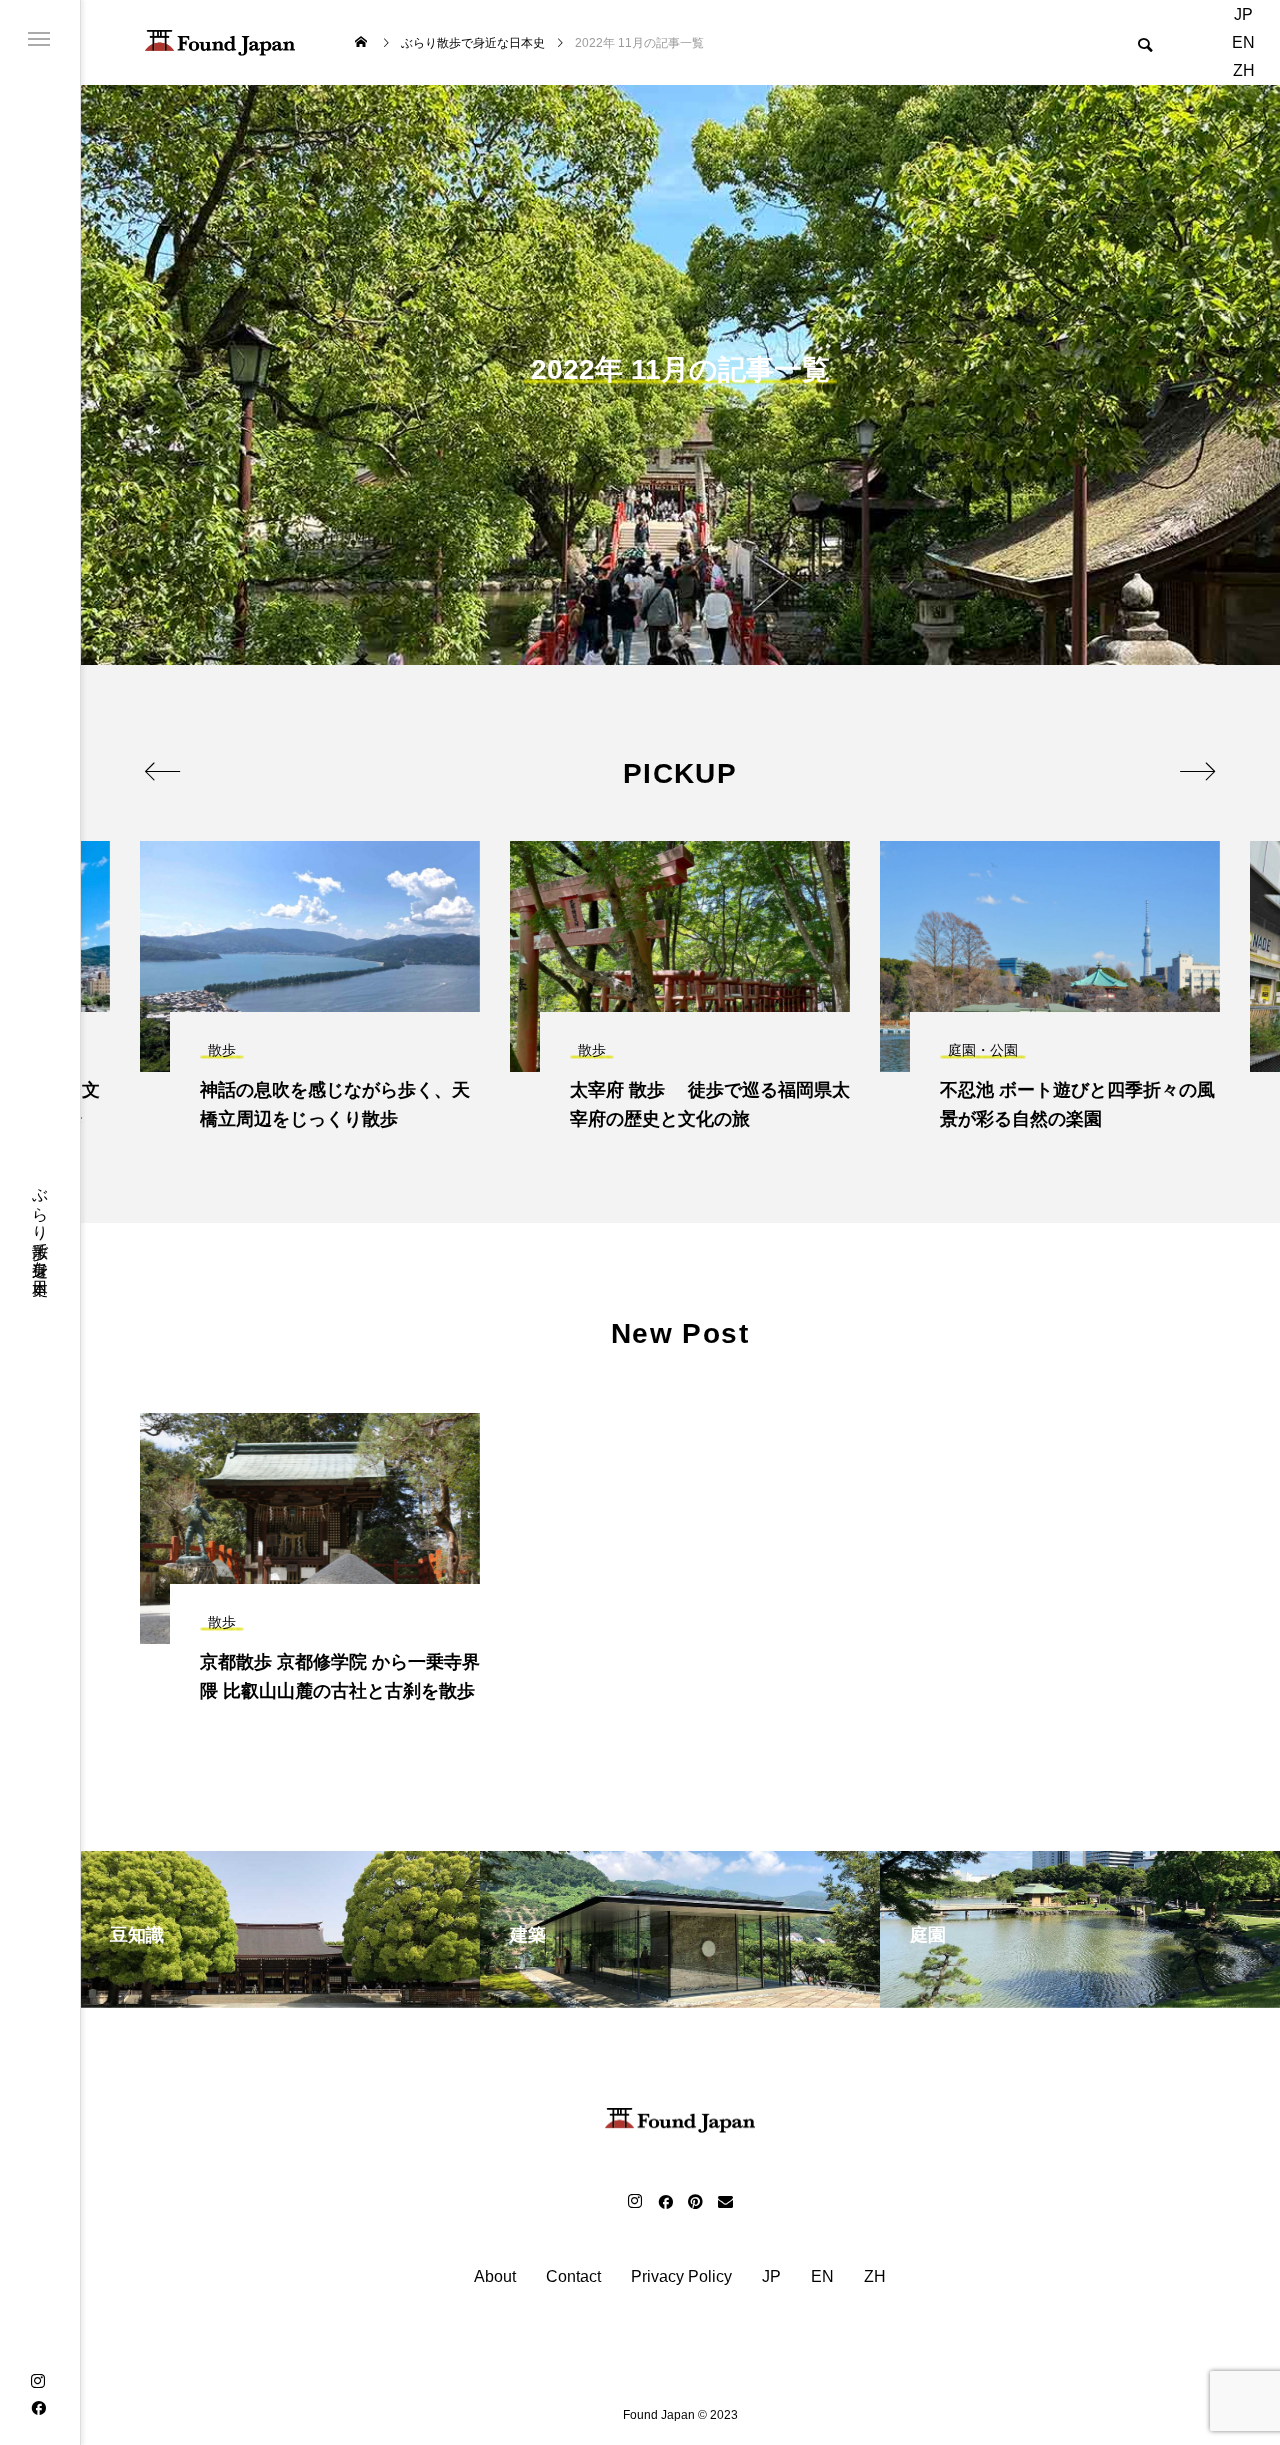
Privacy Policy (681, 2277)
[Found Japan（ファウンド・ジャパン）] (220, 42)
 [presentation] (162, 771)
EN (1243, 42)
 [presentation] (1197, 771)
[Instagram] (38, 2381)
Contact (573, 2277)
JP (1243, 14)
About (495, 2277)
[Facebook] (38, 2407)
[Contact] (725, 2201)
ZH (1244, 70)
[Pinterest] (695, 2201)
